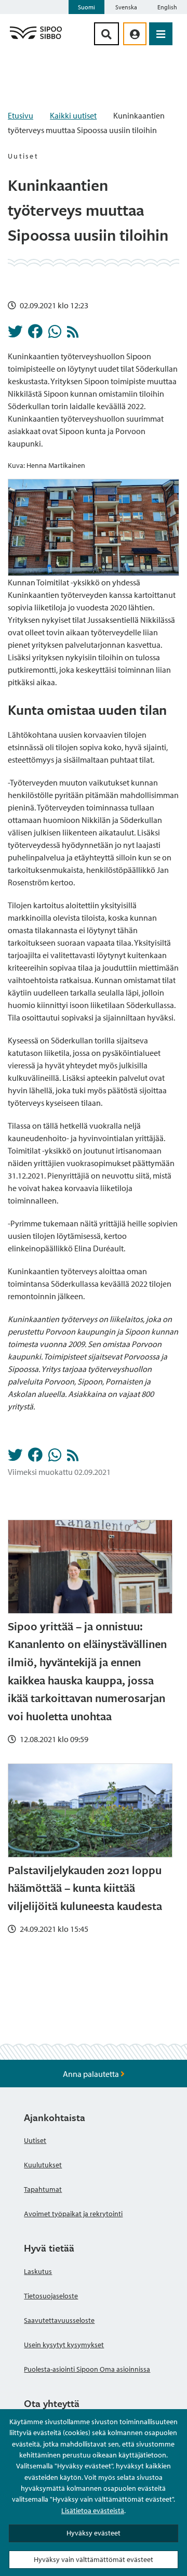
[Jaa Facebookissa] (35, 334)
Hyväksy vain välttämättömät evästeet (94, 2559)
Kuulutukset (43, 2165)
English (167, 7)
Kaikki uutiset (73, 115)
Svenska (126, 7)
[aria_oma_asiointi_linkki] (135, 34)
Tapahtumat (43, 2189)
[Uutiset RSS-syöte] (73, 334)
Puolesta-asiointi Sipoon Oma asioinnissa (87, 2369)
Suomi (86, 7)
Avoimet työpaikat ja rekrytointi (73, 2214)
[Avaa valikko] (161, 34)
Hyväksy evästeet (94, 2533)
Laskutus (38, 2271)
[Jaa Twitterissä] (15, 334)
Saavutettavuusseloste (59, 2320)
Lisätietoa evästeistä (93, 2510)
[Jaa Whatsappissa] (55, 334)
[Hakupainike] (106, 34)
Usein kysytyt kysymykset (64, 2345)
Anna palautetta (92, 2074)
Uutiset (35, 2140)
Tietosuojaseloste (51, 2296)
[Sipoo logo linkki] (36, 38)
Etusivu (21, 115)
